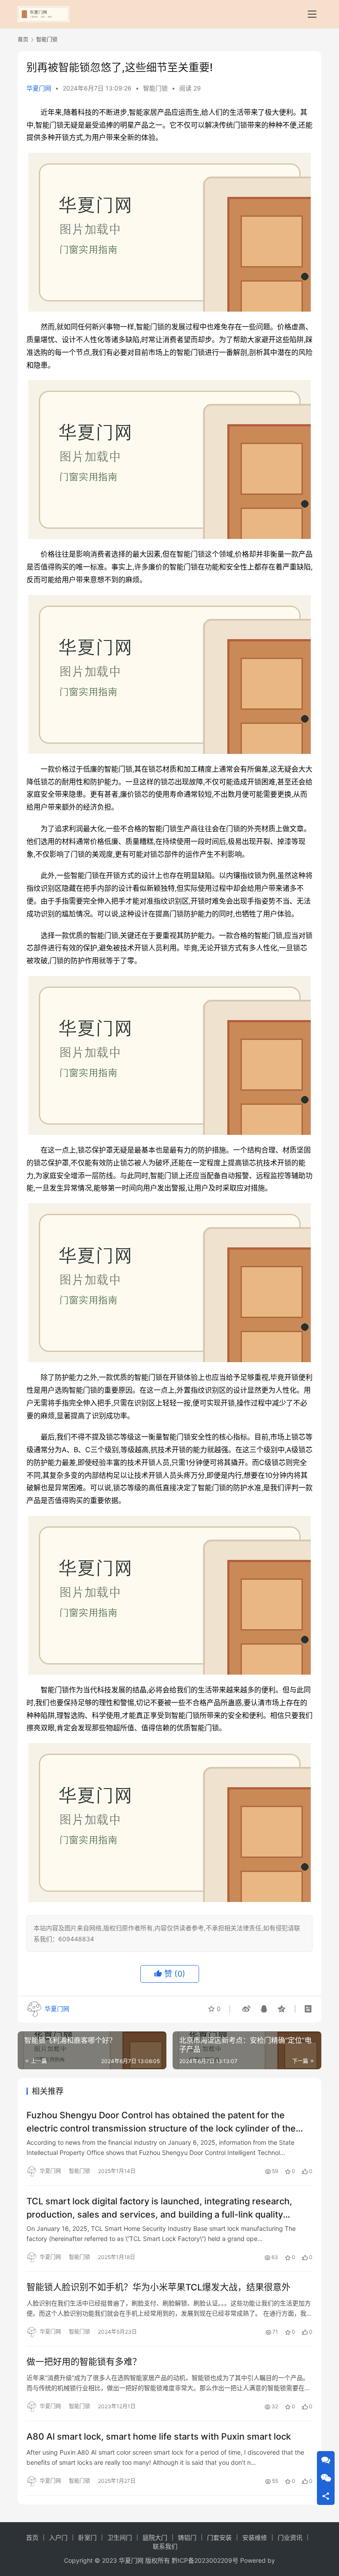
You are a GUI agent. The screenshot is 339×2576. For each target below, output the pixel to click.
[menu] (312, 14)
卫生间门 (120, 2537)
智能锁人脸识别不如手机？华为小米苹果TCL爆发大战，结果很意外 (158, 2287)
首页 (23, 40)
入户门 (58, 2537)
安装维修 (255, 2537)
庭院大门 (155, 2537)
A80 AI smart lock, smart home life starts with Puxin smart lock (159, 2437)
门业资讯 (290, 2537)
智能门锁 (155, 88)
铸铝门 (187, 2537)
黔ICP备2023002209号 (205, 2560)
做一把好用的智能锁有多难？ (84, 2362)
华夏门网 (39, 88)
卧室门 (87, 2537)
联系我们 (165, 2546)
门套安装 (219, 2537)
